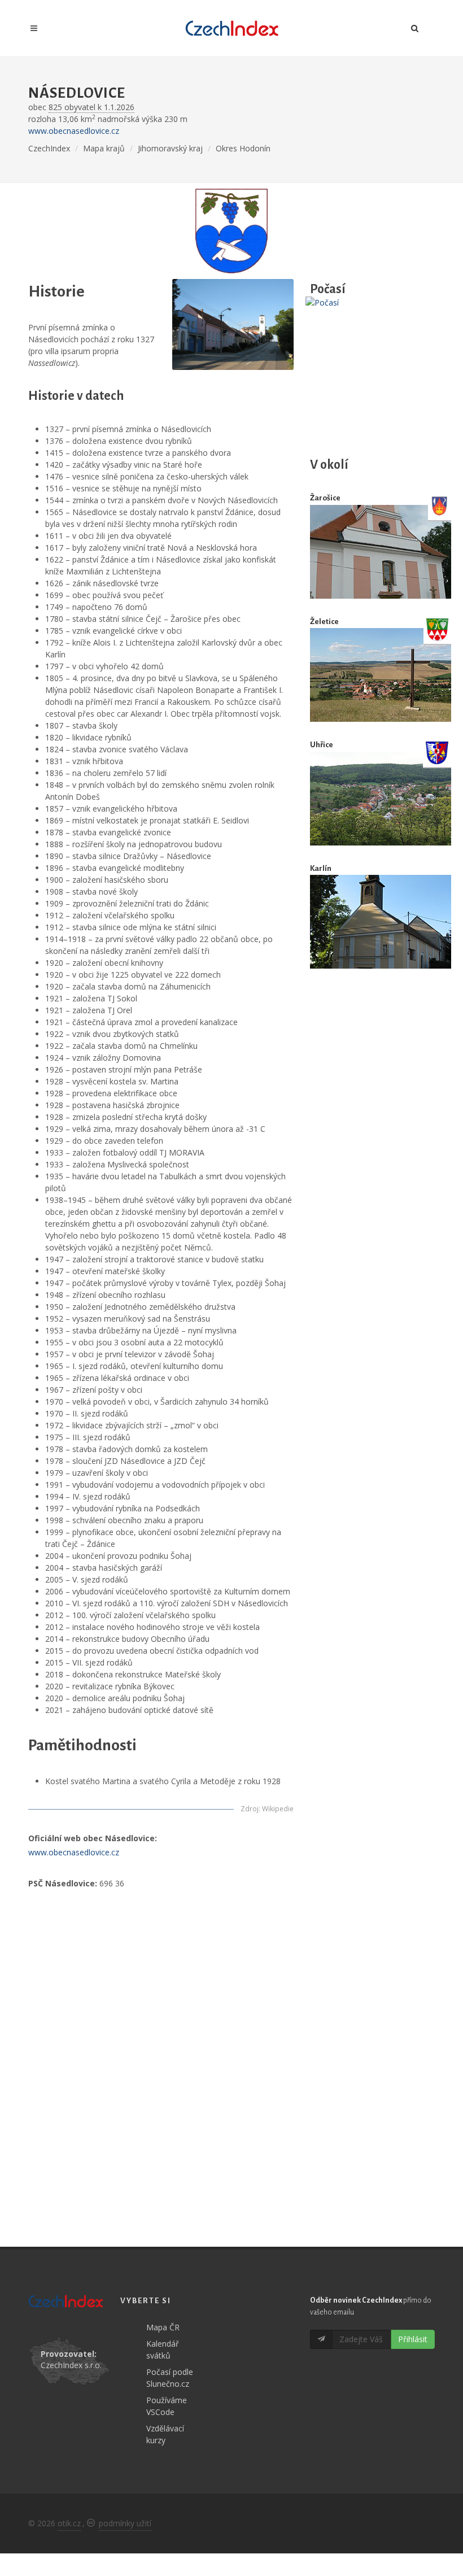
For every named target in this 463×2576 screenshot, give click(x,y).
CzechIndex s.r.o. (71, 2365)
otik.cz (69, 2523)
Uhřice (322, 745)
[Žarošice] (381, 552)
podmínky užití (125, 2523)
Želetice (324, 622)
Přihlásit (413, 2339)
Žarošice (325, 498)
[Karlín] (381, 922)
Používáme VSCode (167, 2406)
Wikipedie (278, 1809)
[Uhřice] (381, 798)
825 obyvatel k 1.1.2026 (91, 107)
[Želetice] (381, 675)
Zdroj (250, 1809)
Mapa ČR (163, 2327)
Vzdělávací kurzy (165, 2434)
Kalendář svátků (163, 2350)
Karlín (321, 868)
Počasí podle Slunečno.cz (170, 2378)
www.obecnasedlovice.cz (74, 131)
